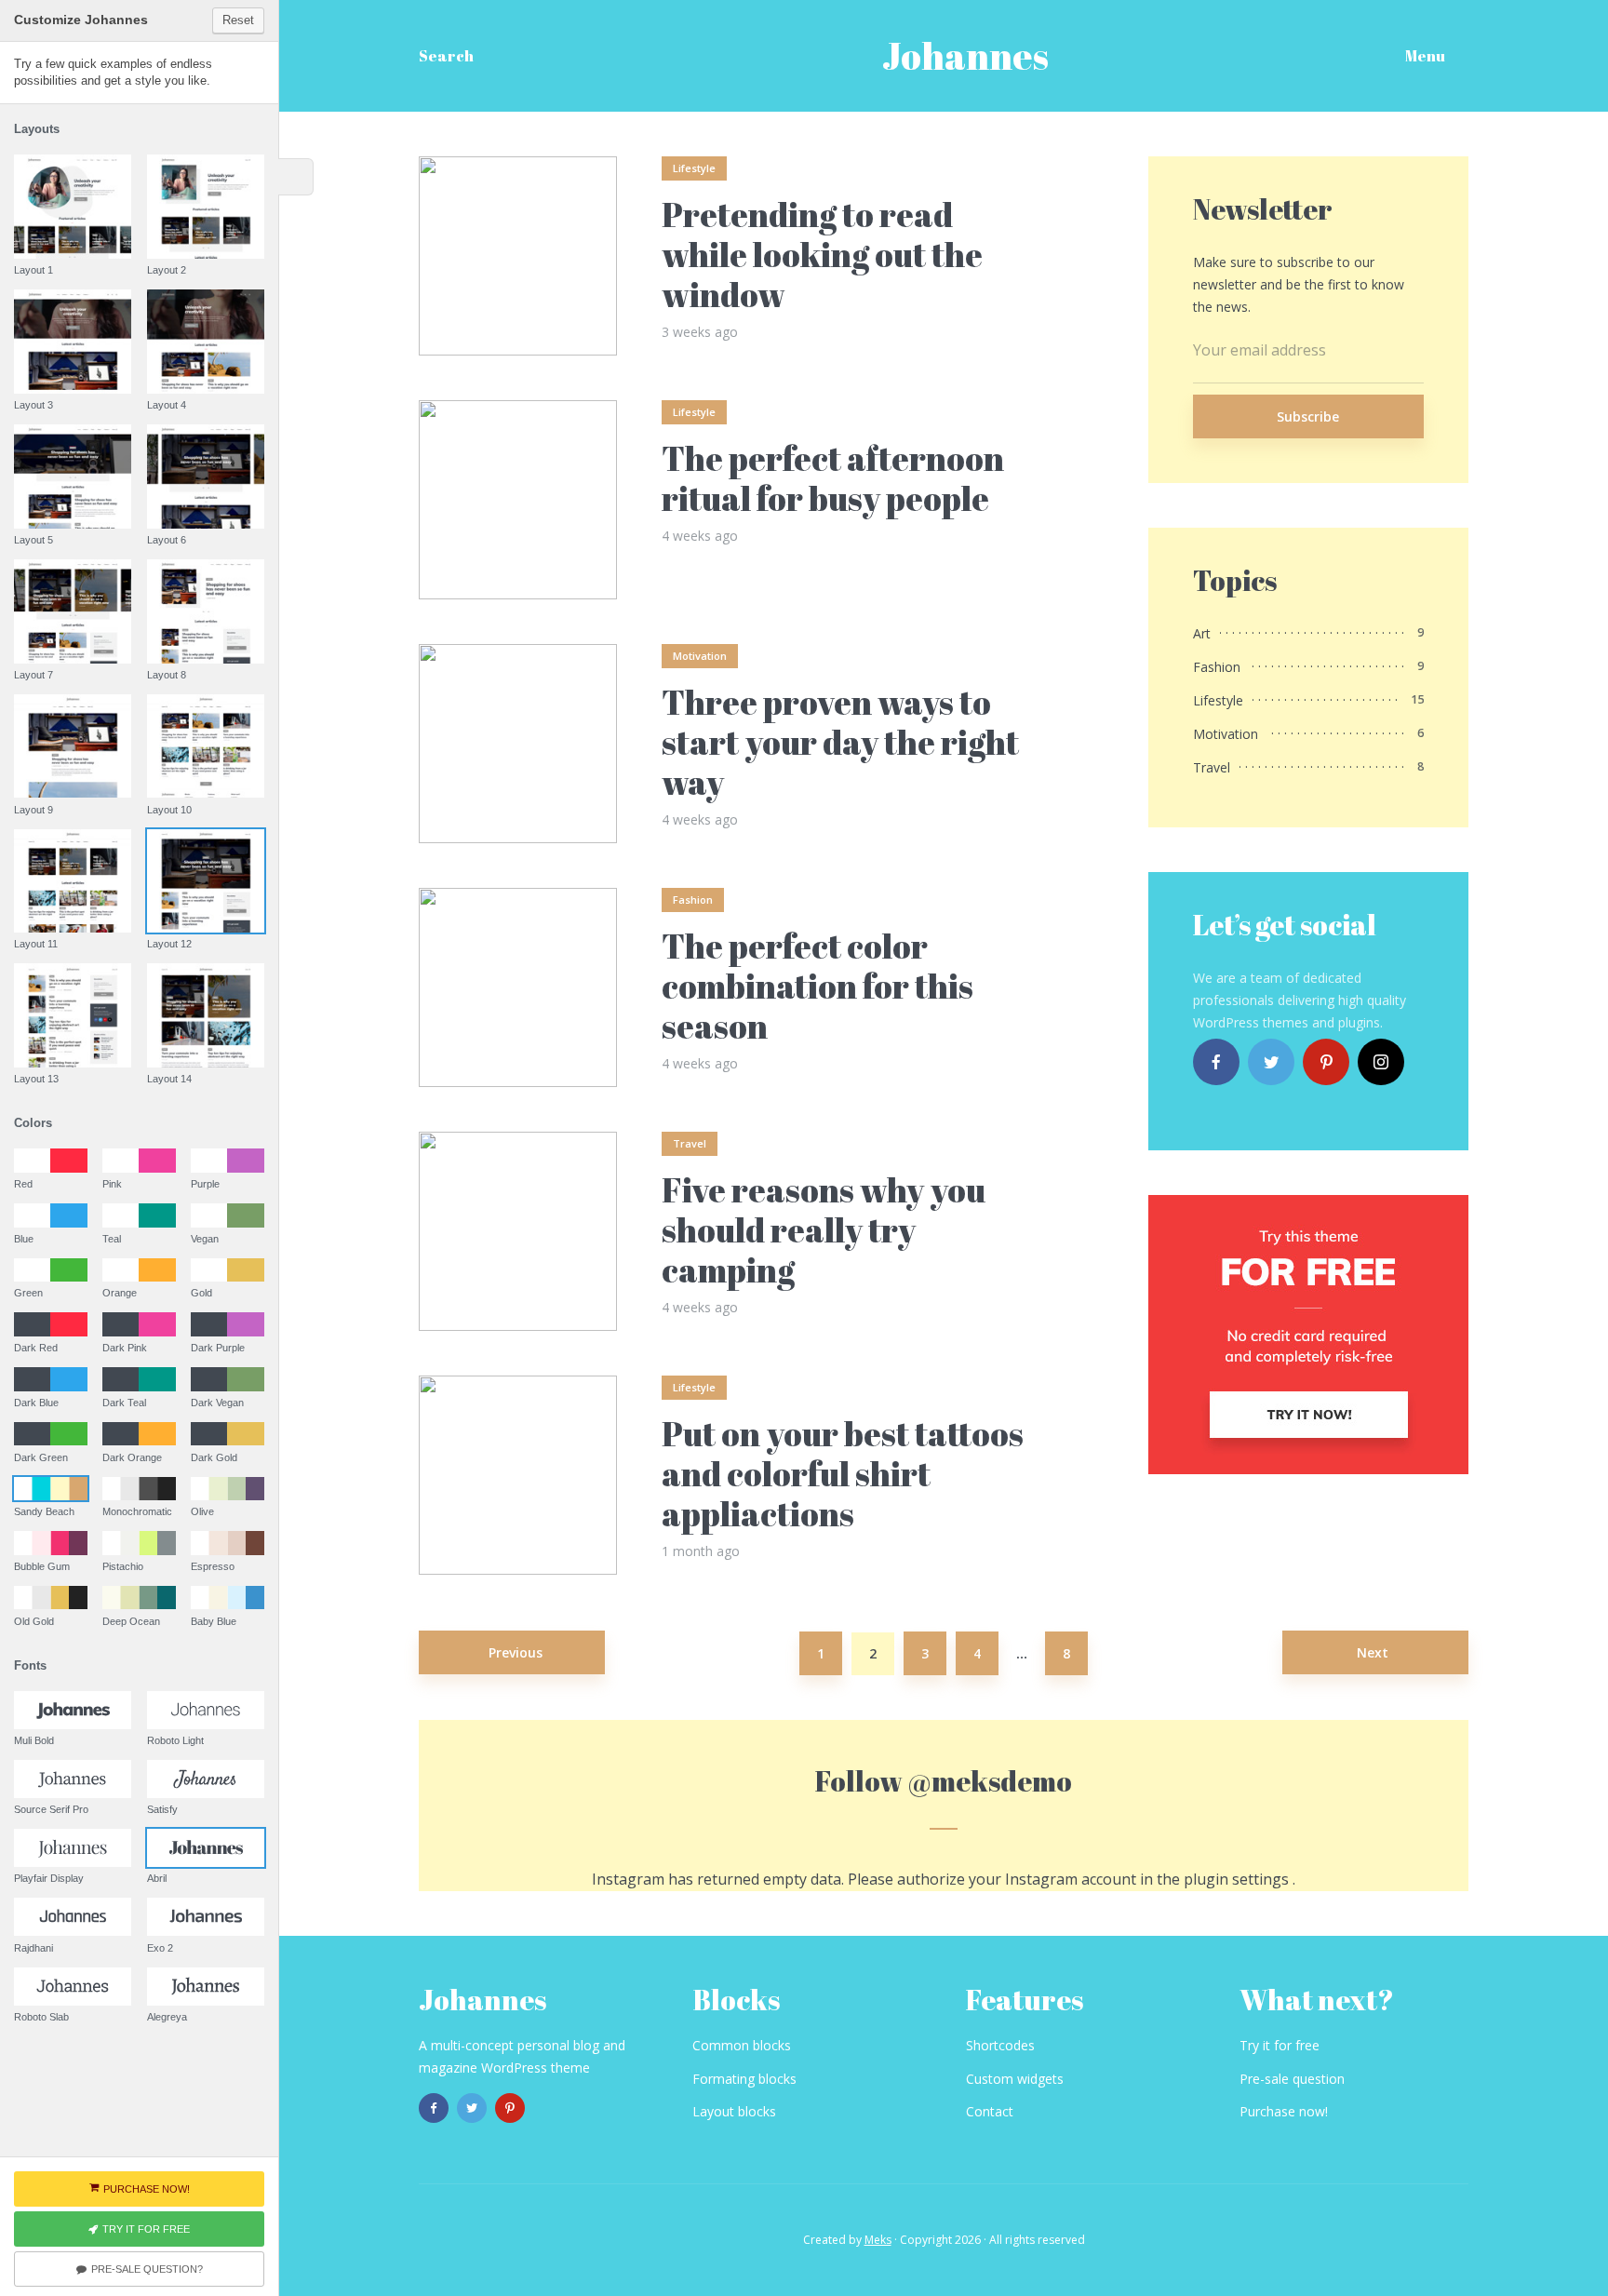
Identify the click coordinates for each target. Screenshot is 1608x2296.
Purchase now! (1284, 2111)
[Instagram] (1381, 1062)
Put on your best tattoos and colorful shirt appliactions (843, 1474)
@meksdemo (990, 1781)
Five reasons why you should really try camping (824, 1230)
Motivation (700, 656)
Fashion (693, 900)
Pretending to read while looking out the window (822, 255)
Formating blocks (744, 2079)
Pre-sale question (1292, 2079)
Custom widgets (1015, 2079)
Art (1202, 633)
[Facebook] (1216, 1062)
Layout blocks (734, 2111)
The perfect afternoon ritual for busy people (833, 478)
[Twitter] (1271, 1062)
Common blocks (742, 2045)
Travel (690, 1143)
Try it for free (1280, 2045)
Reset (238, 20)
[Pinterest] (1326, 1062)
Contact (990, 2111)
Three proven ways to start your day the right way (840, 743)
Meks (878, 2240)
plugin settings (1238, 1879)
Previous (516, 1652)
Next (1373, 1652)
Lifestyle (694, 168)
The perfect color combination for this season (817, 987)
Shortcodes (1000, 2045)
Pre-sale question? (147, 2269)
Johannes (965, 56)
